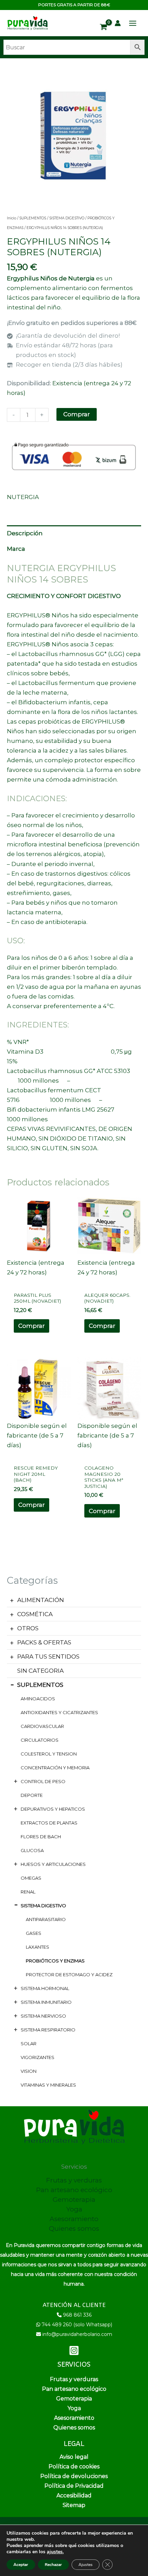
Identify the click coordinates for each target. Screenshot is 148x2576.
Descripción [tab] (25, 533)
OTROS (28, 1628)
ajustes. (55, 2552)
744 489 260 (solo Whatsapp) (77, 2325)
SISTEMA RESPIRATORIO (48, 2030)
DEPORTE (32, 1795)
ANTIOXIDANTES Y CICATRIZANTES (59, 1712)
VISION (29, 2071)
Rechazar (53, 2565)
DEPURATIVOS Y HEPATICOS (53, 1809)
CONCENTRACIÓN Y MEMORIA (55, 1768)
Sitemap (74, 2505)
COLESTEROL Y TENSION (49, 1754)
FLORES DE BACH (41, 1837)
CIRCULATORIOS (40, 1740)
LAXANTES (38, 1947)
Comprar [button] (31, 1326)
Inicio (12, 218)
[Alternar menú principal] (133, 23)
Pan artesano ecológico (74, 2190)
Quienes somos (74, 2229)
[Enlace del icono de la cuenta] (118, 23)
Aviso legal (74, 2457)
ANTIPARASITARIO (46, 1919)
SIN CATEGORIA (40, 1671)
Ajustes (86, 2565)
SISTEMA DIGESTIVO (43, 1906)
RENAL (28, 1892)
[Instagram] (74, 2350)
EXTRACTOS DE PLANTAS (49, 1823)
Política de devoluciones (74, 2476)
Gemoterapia (74, 2200)
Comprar (77, 414)
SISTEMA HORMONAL (45, 1988)
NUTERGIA (23, 497)
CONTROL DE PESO (43, 1781)
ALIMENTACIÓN (41, 1600)
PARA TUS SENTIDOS (48, 1657)
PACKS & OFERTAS (44, 1642)
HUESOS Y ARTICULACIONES (53, 1864)
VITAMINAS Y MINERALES (48, 2085)
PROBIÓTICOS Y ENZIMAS (55, 1961)
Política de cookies (74, 2466)
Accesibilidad (74, 2495)
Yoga (74, 2209)
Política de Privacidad (74, 2486)
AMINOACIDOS (38, 1699)
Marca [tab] (16, 549)
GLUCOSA (32, 1850)
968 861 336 (77, 2315)
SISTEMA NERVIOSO (43, 2016)
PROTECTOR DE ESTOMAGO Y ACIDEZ (69, 1975)
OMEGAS (31, 1878)
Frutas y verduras (74, 2180)
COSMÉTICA (35, 1614)
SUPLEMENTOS (40, 1685)
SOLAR (29, 2043)
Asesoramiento (74, 2219)
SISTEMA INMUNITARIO (46, 2002)
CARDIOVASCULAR (42, 1726)
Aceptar (21, 2565)
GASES (34, 1933)
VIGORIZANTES (38, 2057)
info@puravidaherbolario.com (77, 2334)
